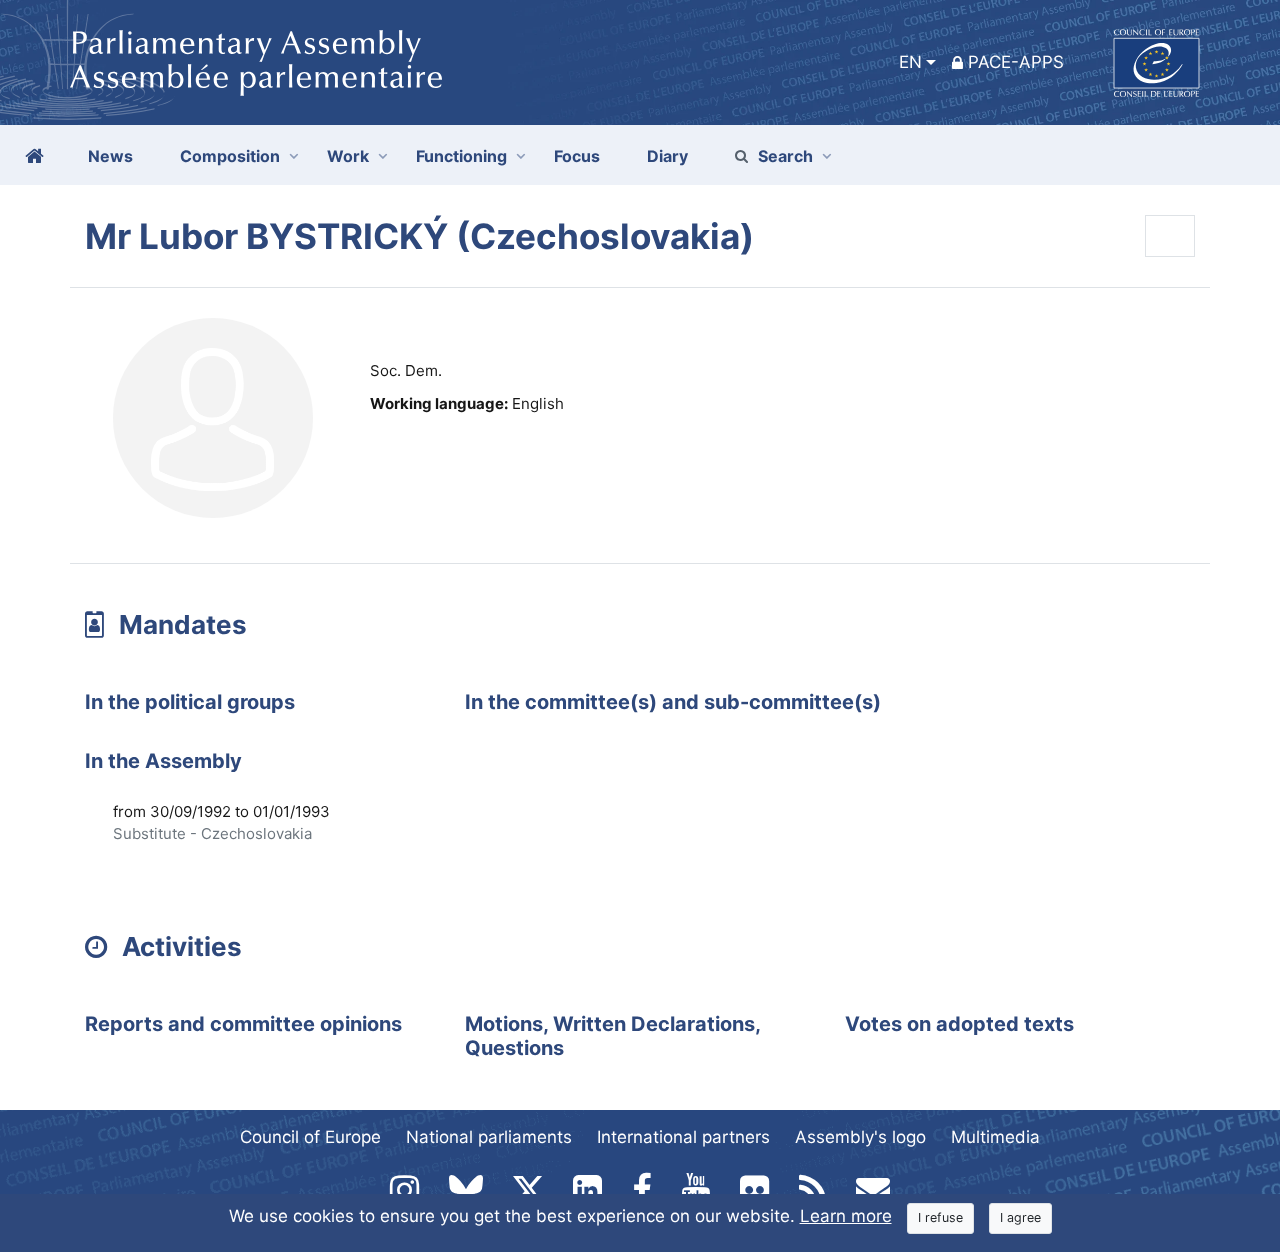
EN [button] (910, 62)
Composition (230, 156)
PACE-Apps (1016, 62)
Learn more (846, 1216)
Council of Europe (310, 1137)
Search (785, 156)
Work (348, 156)
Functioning (461, 156)
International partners (683, 1137)
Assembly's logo (860, 1137)
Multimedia (995, 1137)
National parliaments (489, 1137)
